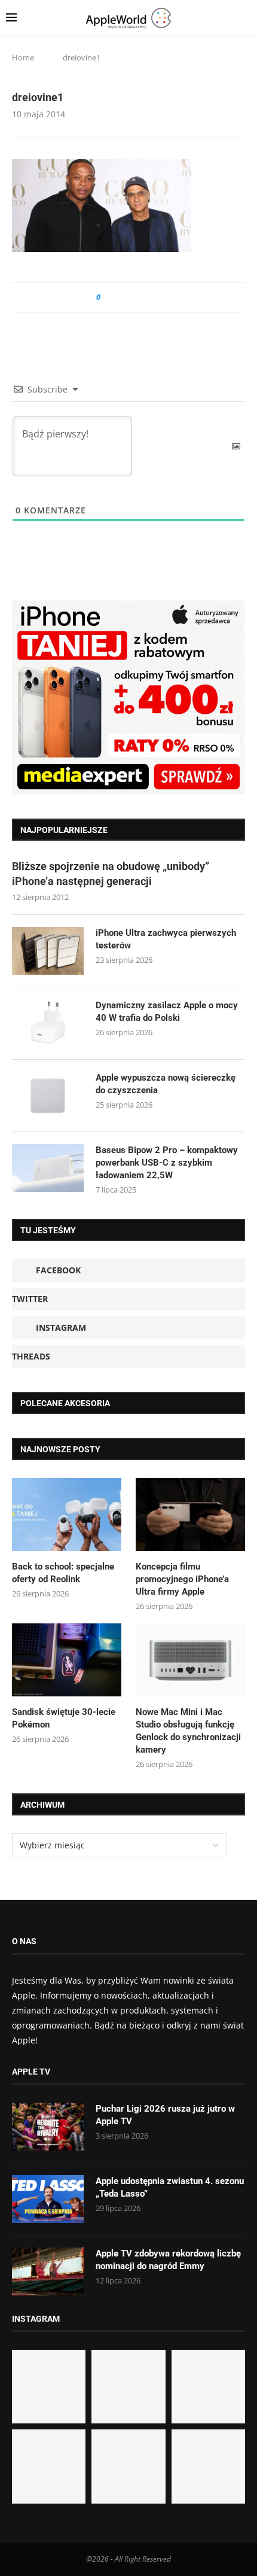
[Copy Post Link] (137, 297)
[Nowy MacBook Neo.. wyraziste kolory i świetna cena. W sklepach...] (49, 2466)
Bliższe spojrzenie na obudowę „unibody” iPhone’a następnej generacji (111, 874)
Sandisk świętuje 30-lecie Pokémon (64, 1718)
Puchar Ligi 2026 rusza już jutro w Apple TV (165, 2115)
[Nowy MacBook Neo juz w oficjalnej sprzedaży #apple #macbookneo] (208, 2387)
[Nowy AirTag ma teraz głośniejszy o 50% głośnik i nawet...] (208, 2466)
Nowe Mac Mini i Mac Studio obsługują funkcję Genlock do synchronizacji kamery (188, 1731)
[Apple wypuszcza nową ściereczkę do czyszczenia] (48, 1096)
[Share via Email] (153, 297)
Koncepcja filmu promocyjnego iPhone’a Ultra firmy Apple (182, 1579)
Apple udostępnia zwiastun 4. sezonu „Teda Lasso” (170, 2187)
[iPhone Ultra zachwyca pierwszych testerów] (48, 951)
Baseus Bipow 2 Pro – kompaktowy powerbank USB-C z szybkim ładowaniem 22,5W (167, 1163)
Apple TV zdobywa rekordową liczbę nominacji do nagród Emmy (168, 2260)
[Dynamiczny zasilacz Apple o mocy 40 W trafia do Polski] (48, 1023)
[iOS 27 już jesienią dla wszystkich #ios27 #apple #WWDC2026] (128, 2387)
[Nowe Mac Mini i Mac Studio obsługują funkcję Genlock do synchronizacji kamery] (190, 1660)
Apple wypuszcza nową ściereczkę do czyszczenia (166, 1084)
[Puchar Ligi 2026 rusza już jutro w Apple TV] (48, 2127)
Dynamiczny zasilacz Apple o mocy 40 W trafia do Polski (167, 1012)
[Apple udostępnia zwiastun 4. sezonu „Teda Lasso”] (48, 2199)
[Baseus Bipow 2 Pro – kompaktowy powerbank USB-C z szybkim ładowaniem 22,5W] (48, 1168)
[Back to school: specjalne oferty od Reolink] (67, 1514)
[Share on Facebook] (120, 297)
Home (23, 57)
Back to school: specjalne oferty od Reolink (63, 1573)
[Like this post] (107, 297)
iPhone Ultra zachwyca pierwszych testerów (166, 939)
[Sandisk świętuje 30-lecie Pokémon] (67, 1660)
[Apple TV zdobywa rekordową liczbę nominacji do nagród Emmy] (48, 2271)
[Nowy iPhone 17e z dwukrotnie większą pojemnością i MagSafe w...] (128, 2466)
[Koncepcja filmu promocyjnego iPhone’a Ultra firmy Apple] (190, 1514)
